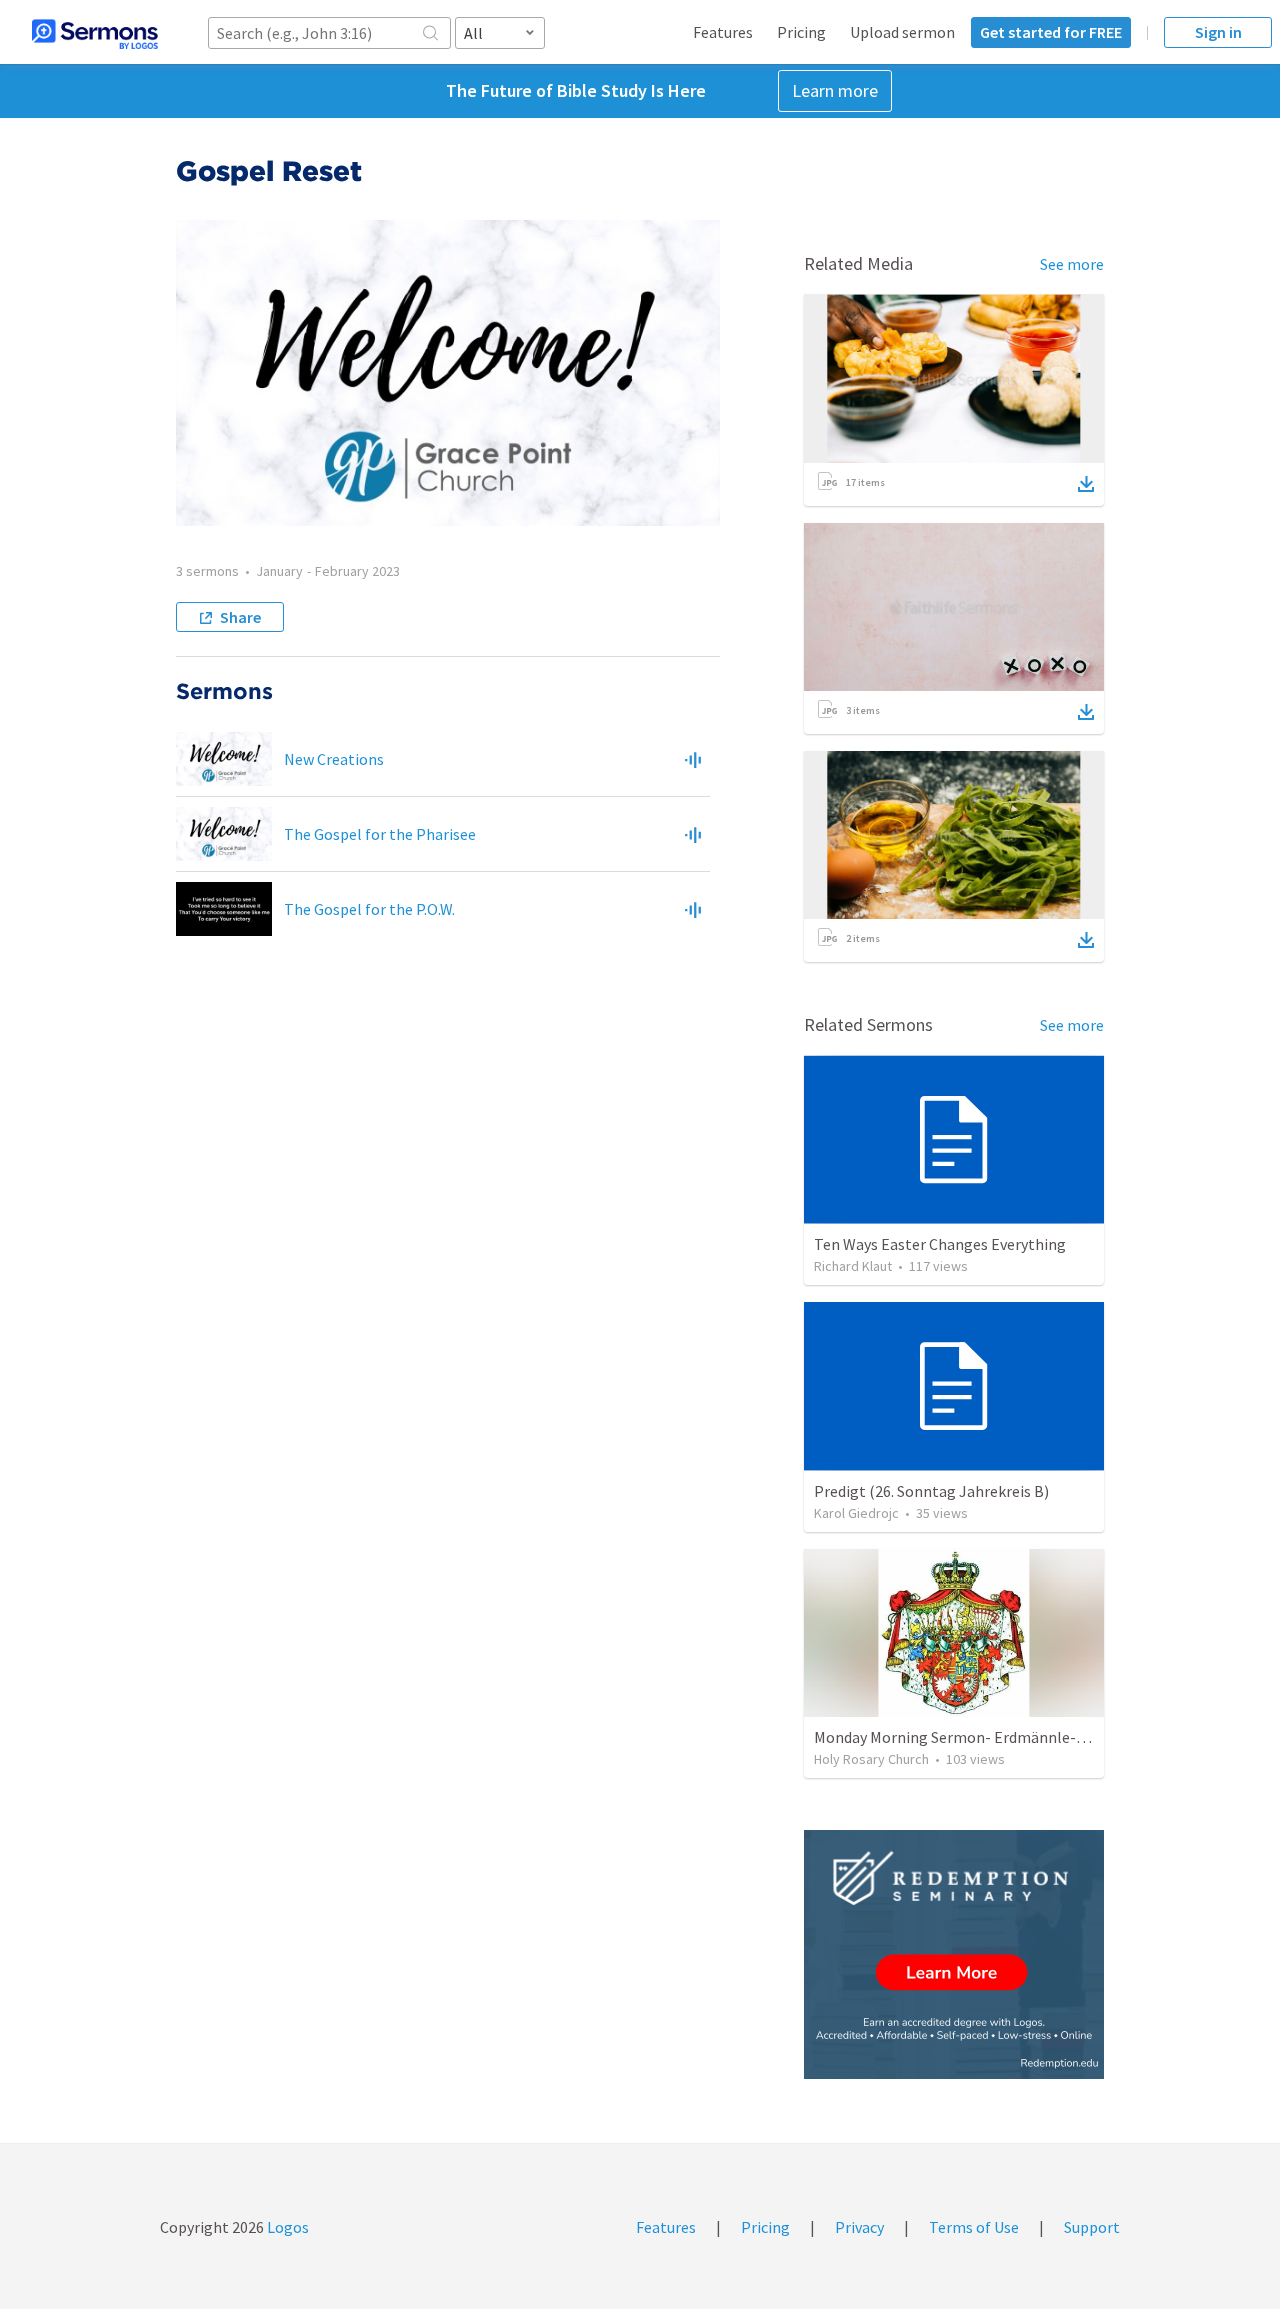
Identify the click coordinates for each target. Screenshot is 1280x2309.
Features (723, 32)
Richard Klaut (853, 1266)
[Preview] (693, 759)
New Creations (334, 759)
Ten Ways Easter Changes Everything (940, 1244)
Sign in (1218, 32)
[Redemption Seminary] (954, 1954)
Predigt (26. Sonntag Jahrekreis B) (931, 1491)
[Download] (1086, 484)
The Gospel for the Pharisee (380, 834)
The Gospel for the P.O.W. (369, 909)
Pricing (801, 32)
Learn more (835, 90)
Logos (286, 2227)
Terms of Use (974, 2227)
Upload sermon (902, 32)
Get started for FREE (1051, 32)
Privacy (859, 2227)
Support (1092, 2227)
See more (1072, 264)
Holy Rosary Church (871, 1759)
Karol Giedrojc (856, 1513)
